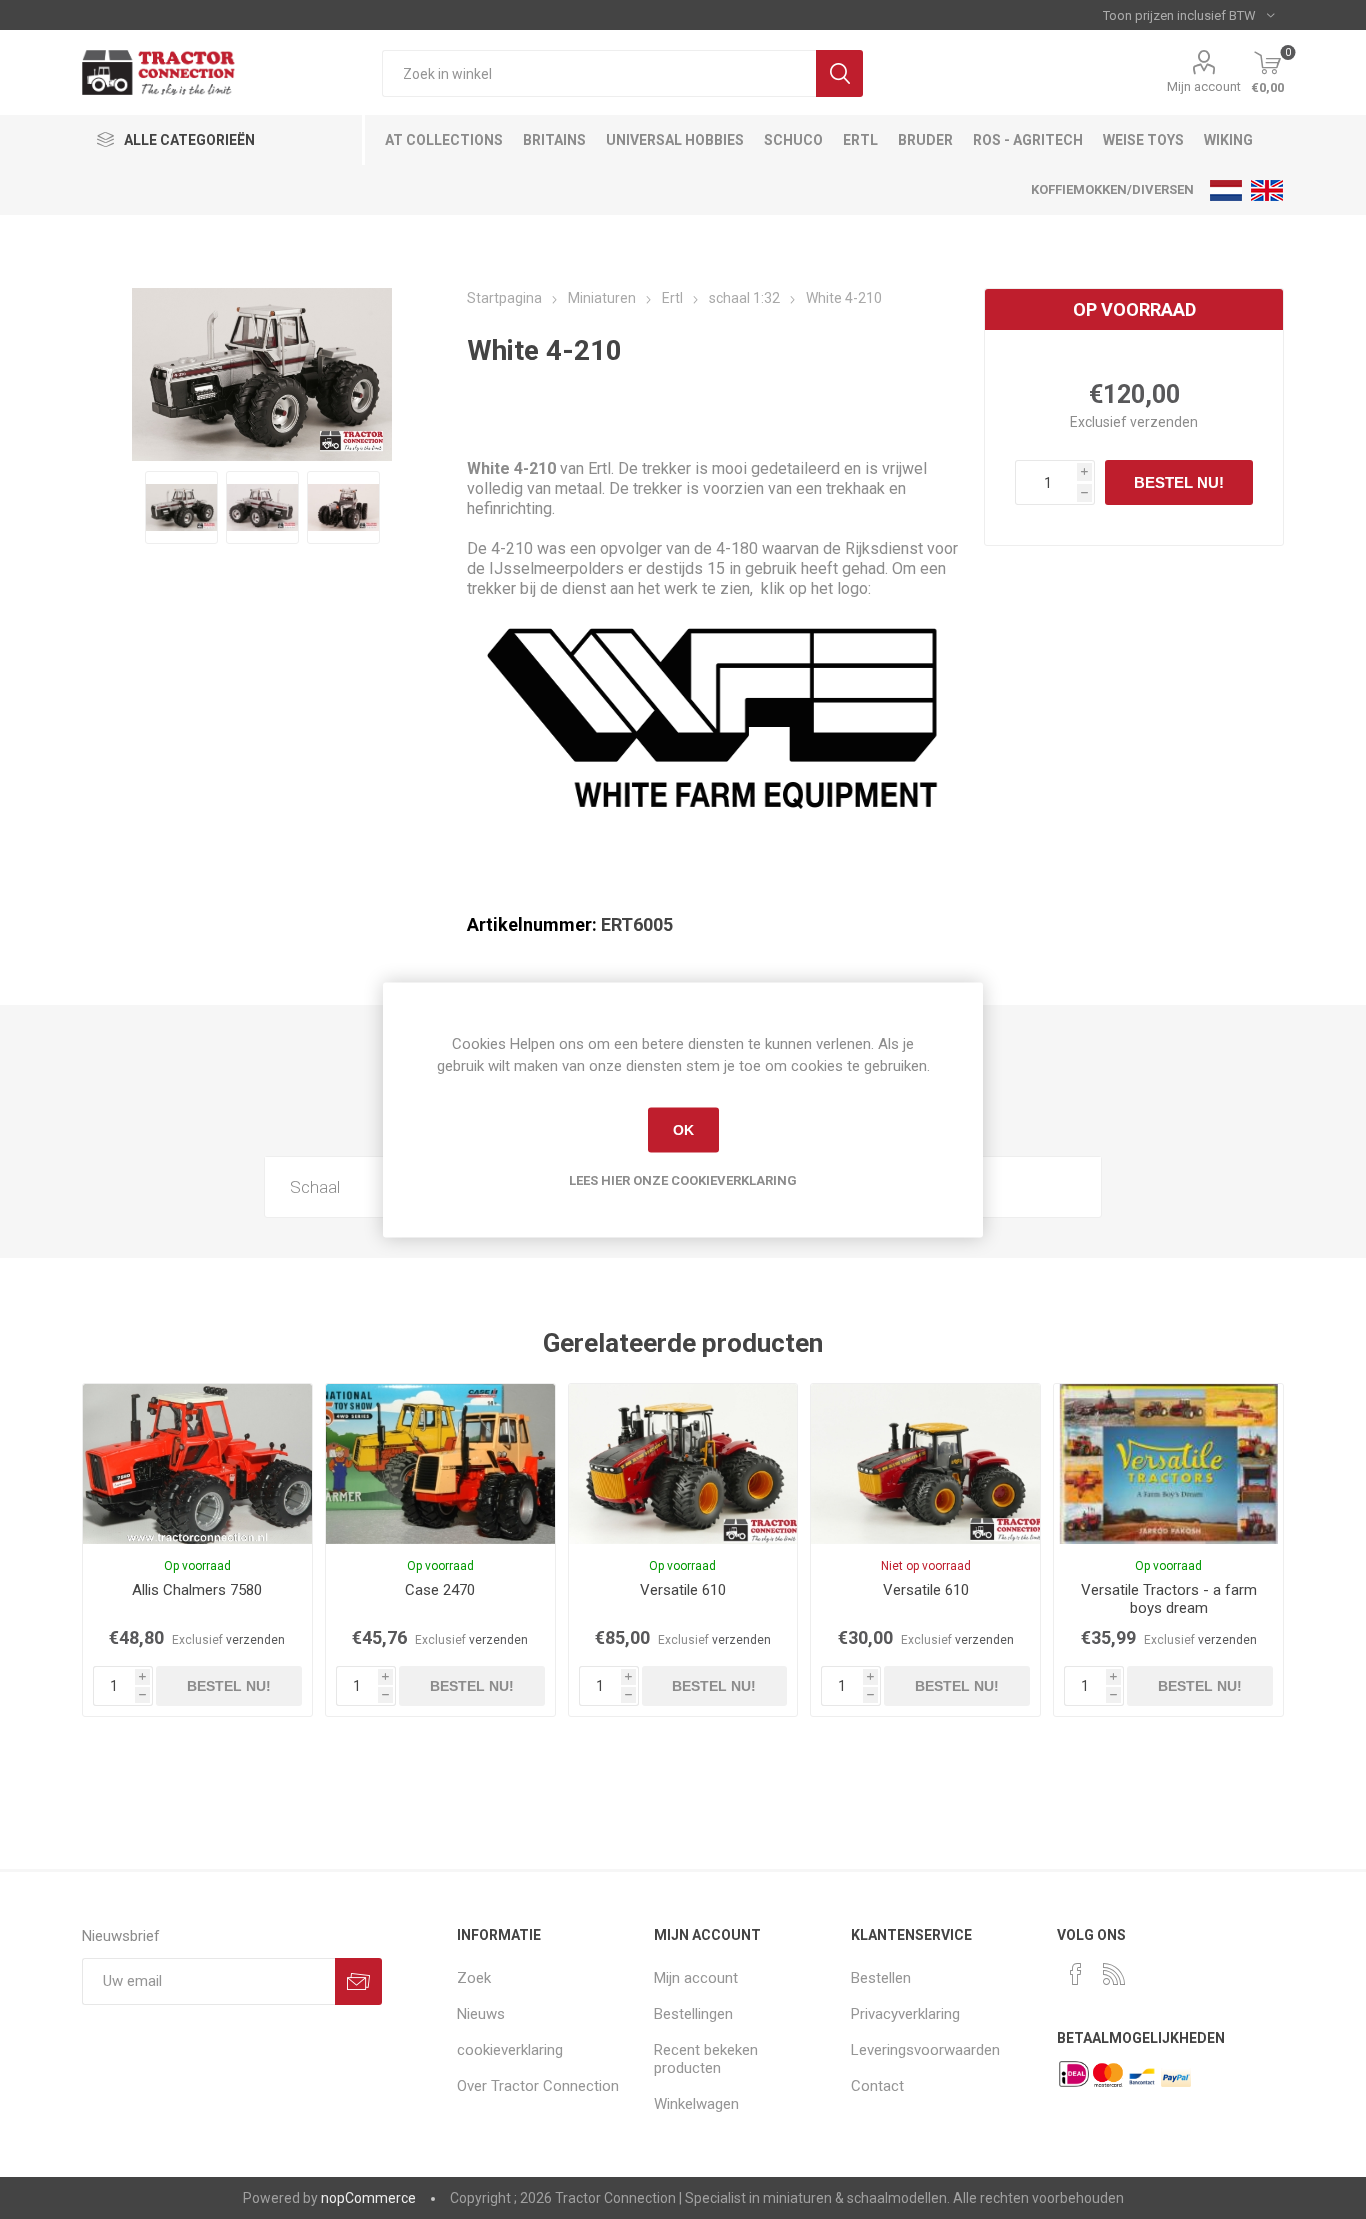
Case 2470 (440, 1590)
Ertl (860, 140)
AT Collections (444, 140)
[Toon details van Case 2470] (440, 1464)
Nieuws (481, 2014)
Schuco (793, 140)
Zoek (839, 73)
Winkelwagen (696, 2104)
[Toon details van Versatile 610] (683, 1464)
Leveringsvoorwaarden (925, 2050)
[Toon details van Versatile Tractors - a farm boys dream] (1168, 1464)
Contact (877, 2086)
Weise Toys (1143, 140)
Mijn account (1204, 86)
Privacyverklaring (905, 2014)
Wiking (1228, 140)
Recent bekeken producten (706, 2059)
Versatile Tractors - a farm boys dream (1169, 1599)
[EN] (1267, 190)
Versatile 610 (683, 1590)
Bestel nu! (1179, 482)
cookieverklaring (510, 2050)
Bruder (925, 140)
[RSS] (1114, 1974)
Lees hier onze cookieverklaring (683, 1179)
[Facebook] (1076, 1974)
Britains (554, 140)
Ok (683, 1130)
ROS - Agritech (1028, 140)
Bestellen (881, 1978)
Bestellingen (693, 2014)
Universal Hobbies (675, 140)
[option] (181, 507)
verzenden (1164, 422)
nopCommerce (368, 2198)
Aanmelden (358, 1981)
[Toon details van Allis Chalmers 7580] (197, 1464)
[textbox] (599, 73)
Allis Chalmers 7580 (197, 1590)
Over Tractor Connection (538, 2086)
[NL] (1226, 190)
